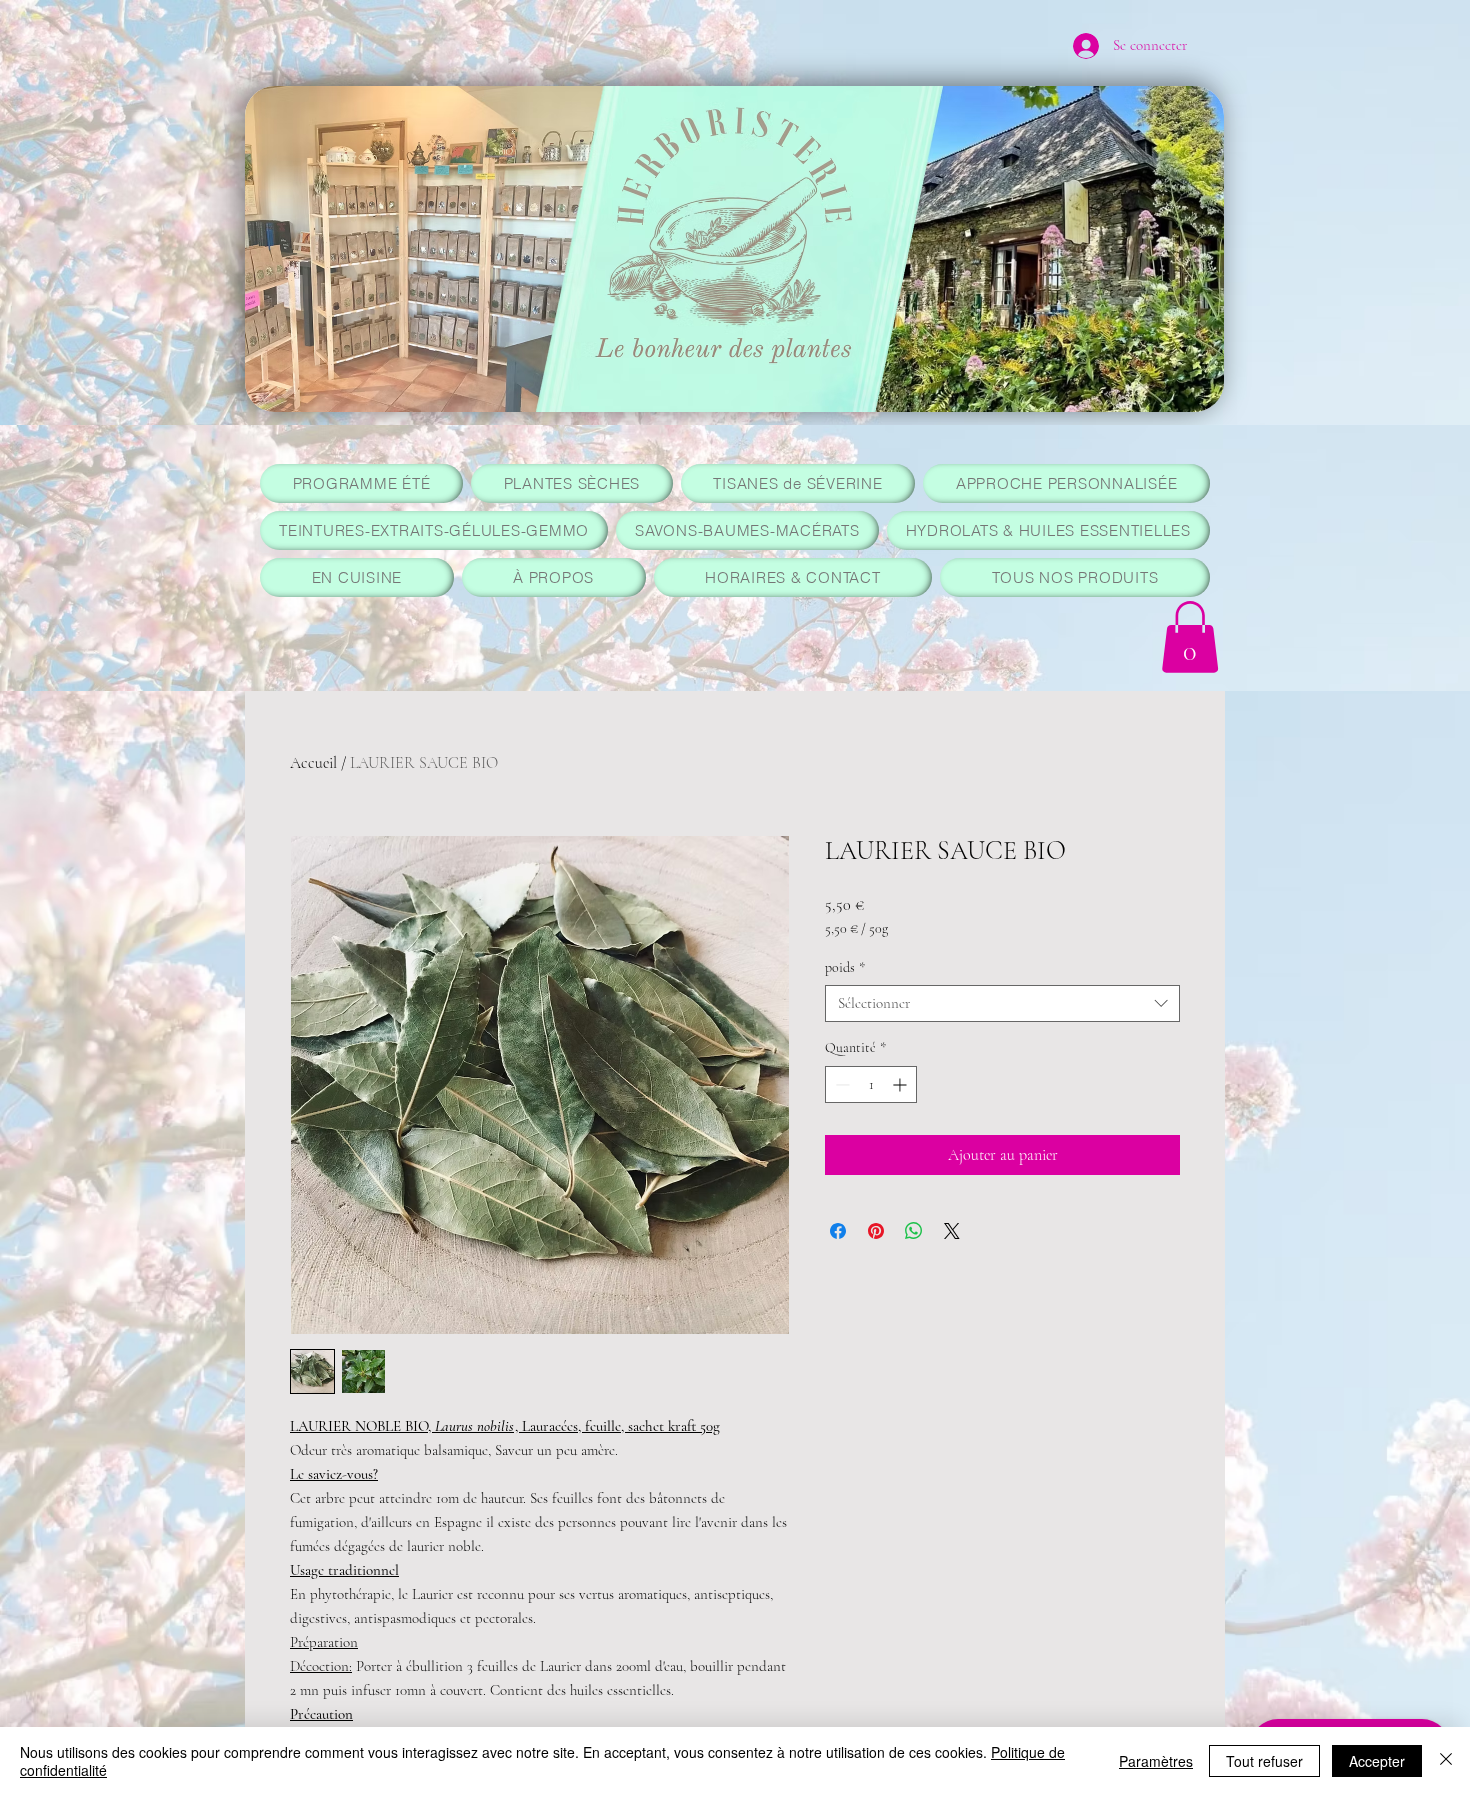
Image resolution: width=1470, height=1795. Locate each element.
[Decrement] (840, 1084)
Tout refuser (1264, 1761)
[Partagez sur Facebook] (838, 1231)
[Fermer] (1446, 1761)
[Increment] (901, 1084)
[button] (1190, 637)
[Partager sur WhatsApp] (914, 1231)
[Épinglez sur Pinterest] (876, 1231)
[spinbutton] (871, 1084)
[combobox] (1002, 1004)
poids (845, 967)
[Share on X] (952, 1231)
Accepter (1377, 1761)
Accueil (313, 763)
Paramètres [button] (1156, 1761)
